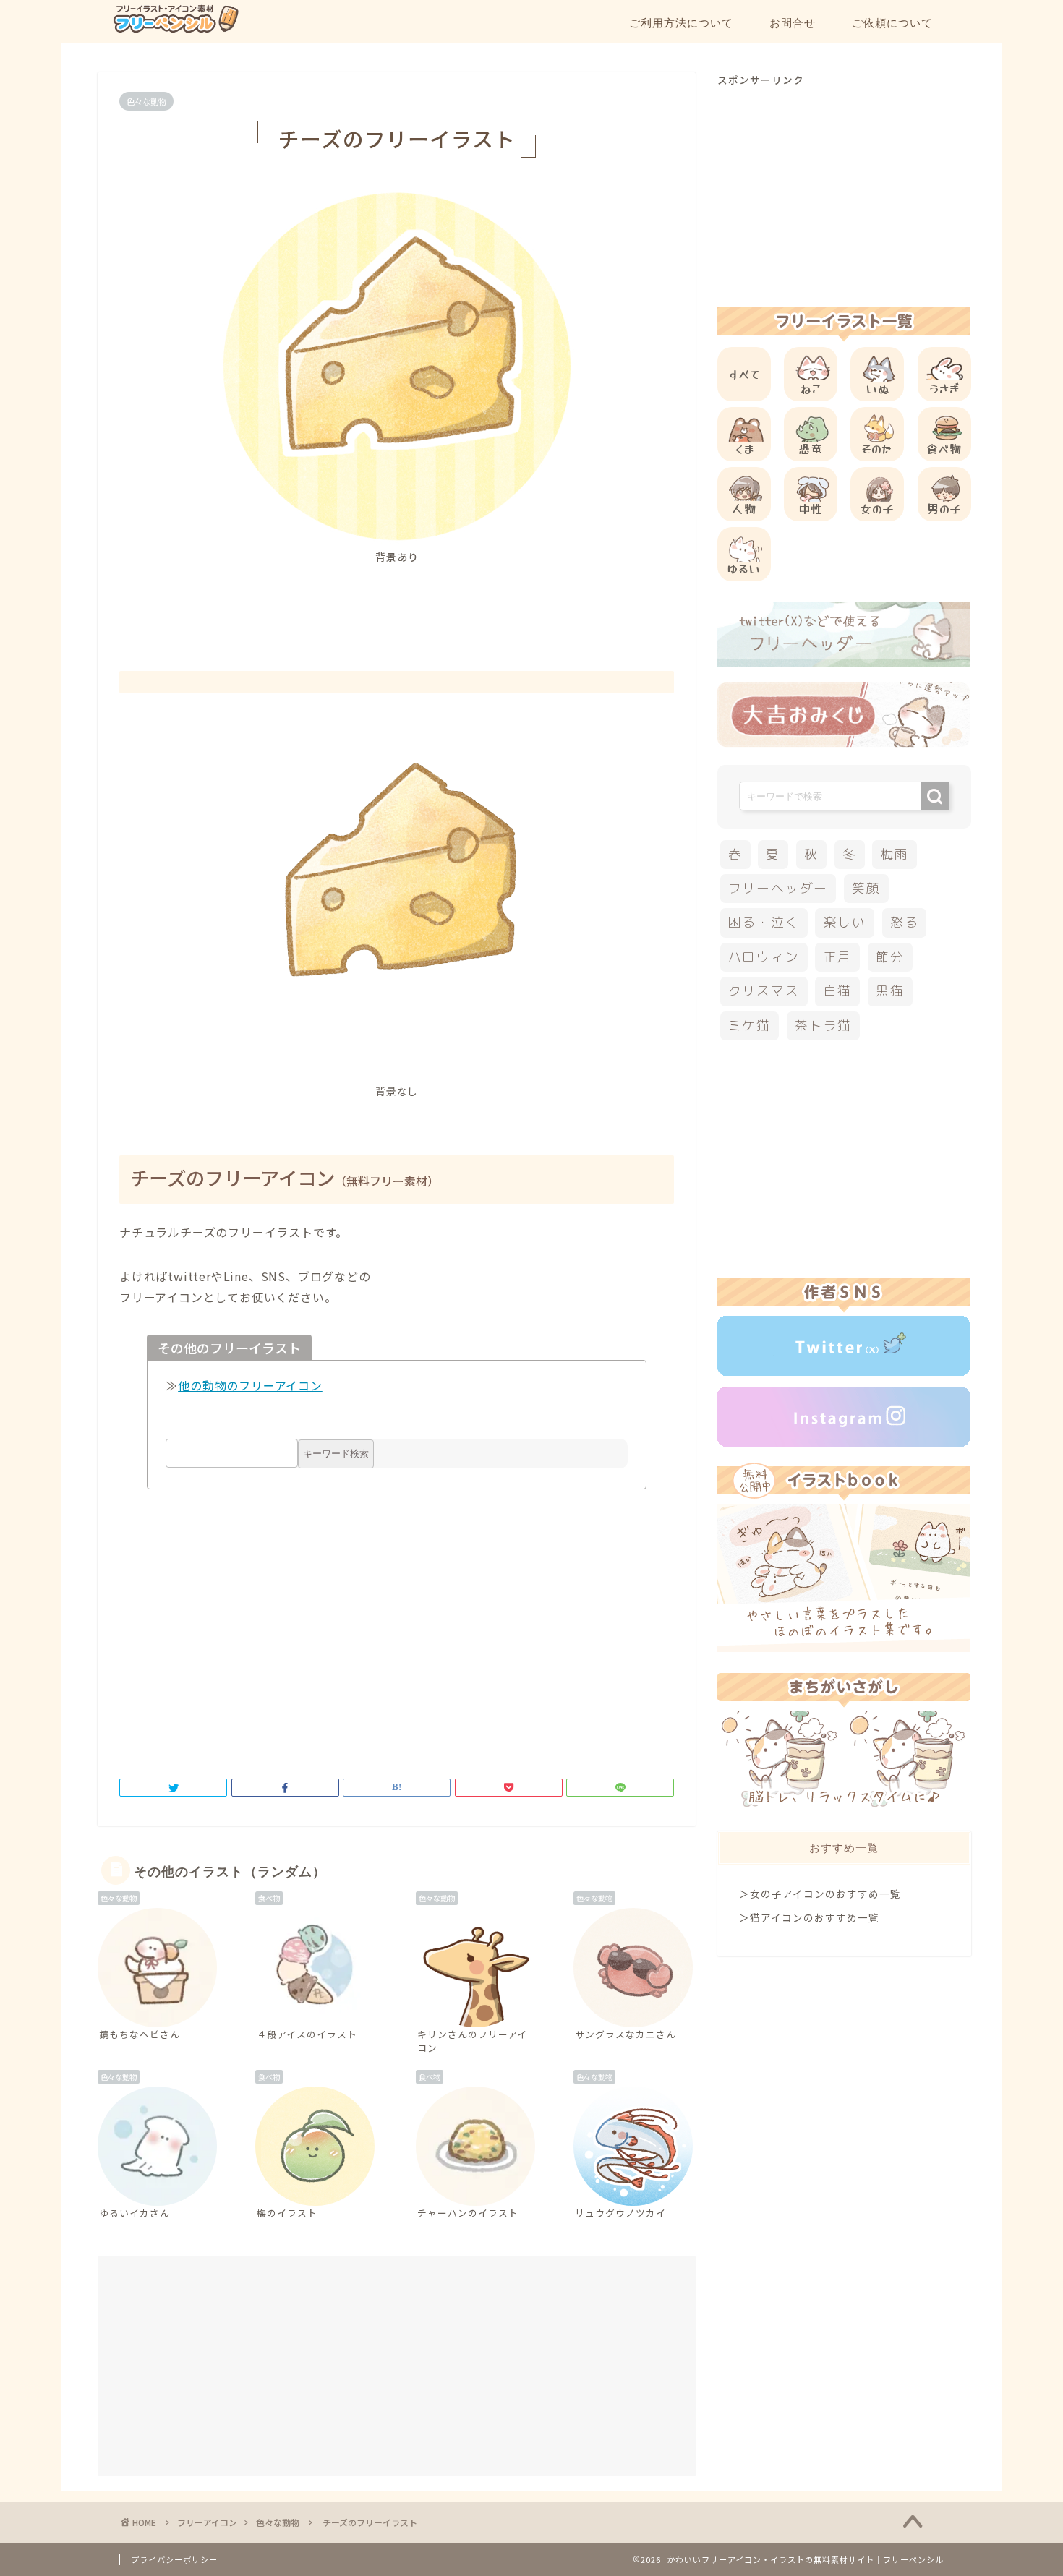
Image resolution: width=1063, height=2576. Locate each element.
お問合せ (793, 23)
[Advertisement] (397, 604)
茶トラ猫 (823, 1026)
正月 (838, 957)
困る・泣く (764, 922)
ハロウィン (764, 957)
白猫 (838, 991)
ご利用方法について (681, 23)
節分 (890, 957)
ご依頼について (892, 23)
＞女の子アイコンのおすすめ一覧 (820, 1894)
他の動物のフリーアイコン (250, 1385)
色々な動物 (146, 101)
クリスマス (764, 991)
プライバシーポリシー (174, 2559)
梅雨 (895, 854)
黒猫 (890, 991)
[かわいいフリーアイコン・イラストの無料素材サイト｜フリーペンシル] (175, 30)
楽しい (845, 922)
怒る (905, 922)
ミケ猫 (750, 1026)
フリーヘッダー (778, 888)
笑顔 (866, 888)
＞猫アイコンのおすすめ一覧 (809, 1917)
